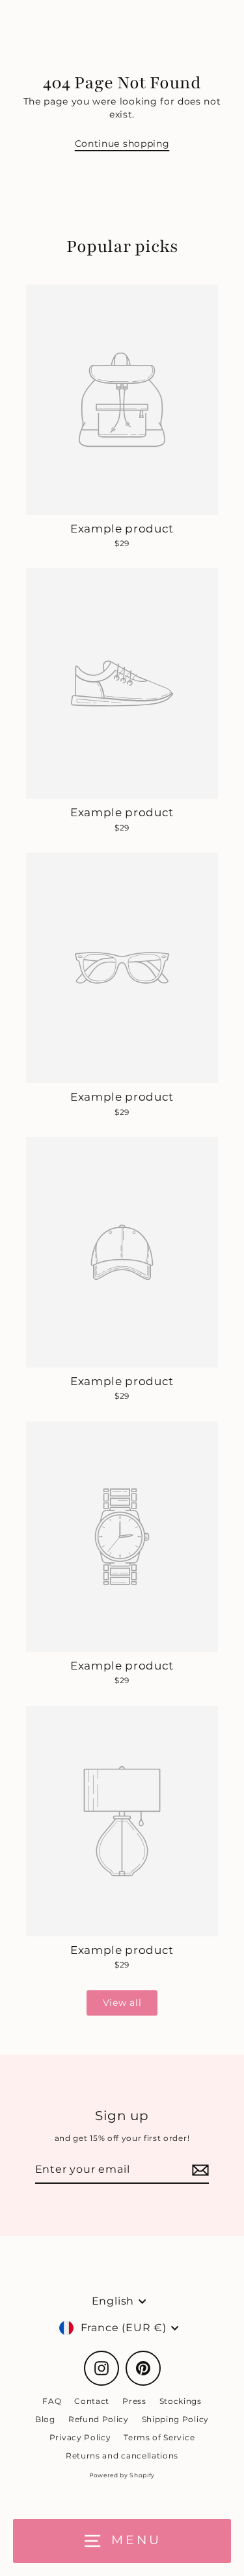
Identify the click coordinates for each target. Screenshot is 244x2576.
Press (134, 2401)
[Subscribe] (198, 2170)
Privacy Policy (80, 2437)
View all (122, 2003)
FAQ (52, 2401)
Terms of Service (159, 2437)
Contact (92, 2401)
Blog (45, 2419)
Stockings (181, 2401)
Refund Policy (99, 2419)
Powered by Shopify (122, 2475)
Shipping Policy (175, 2419)
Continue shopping (122, 144)
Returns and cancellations (122, 2456)
